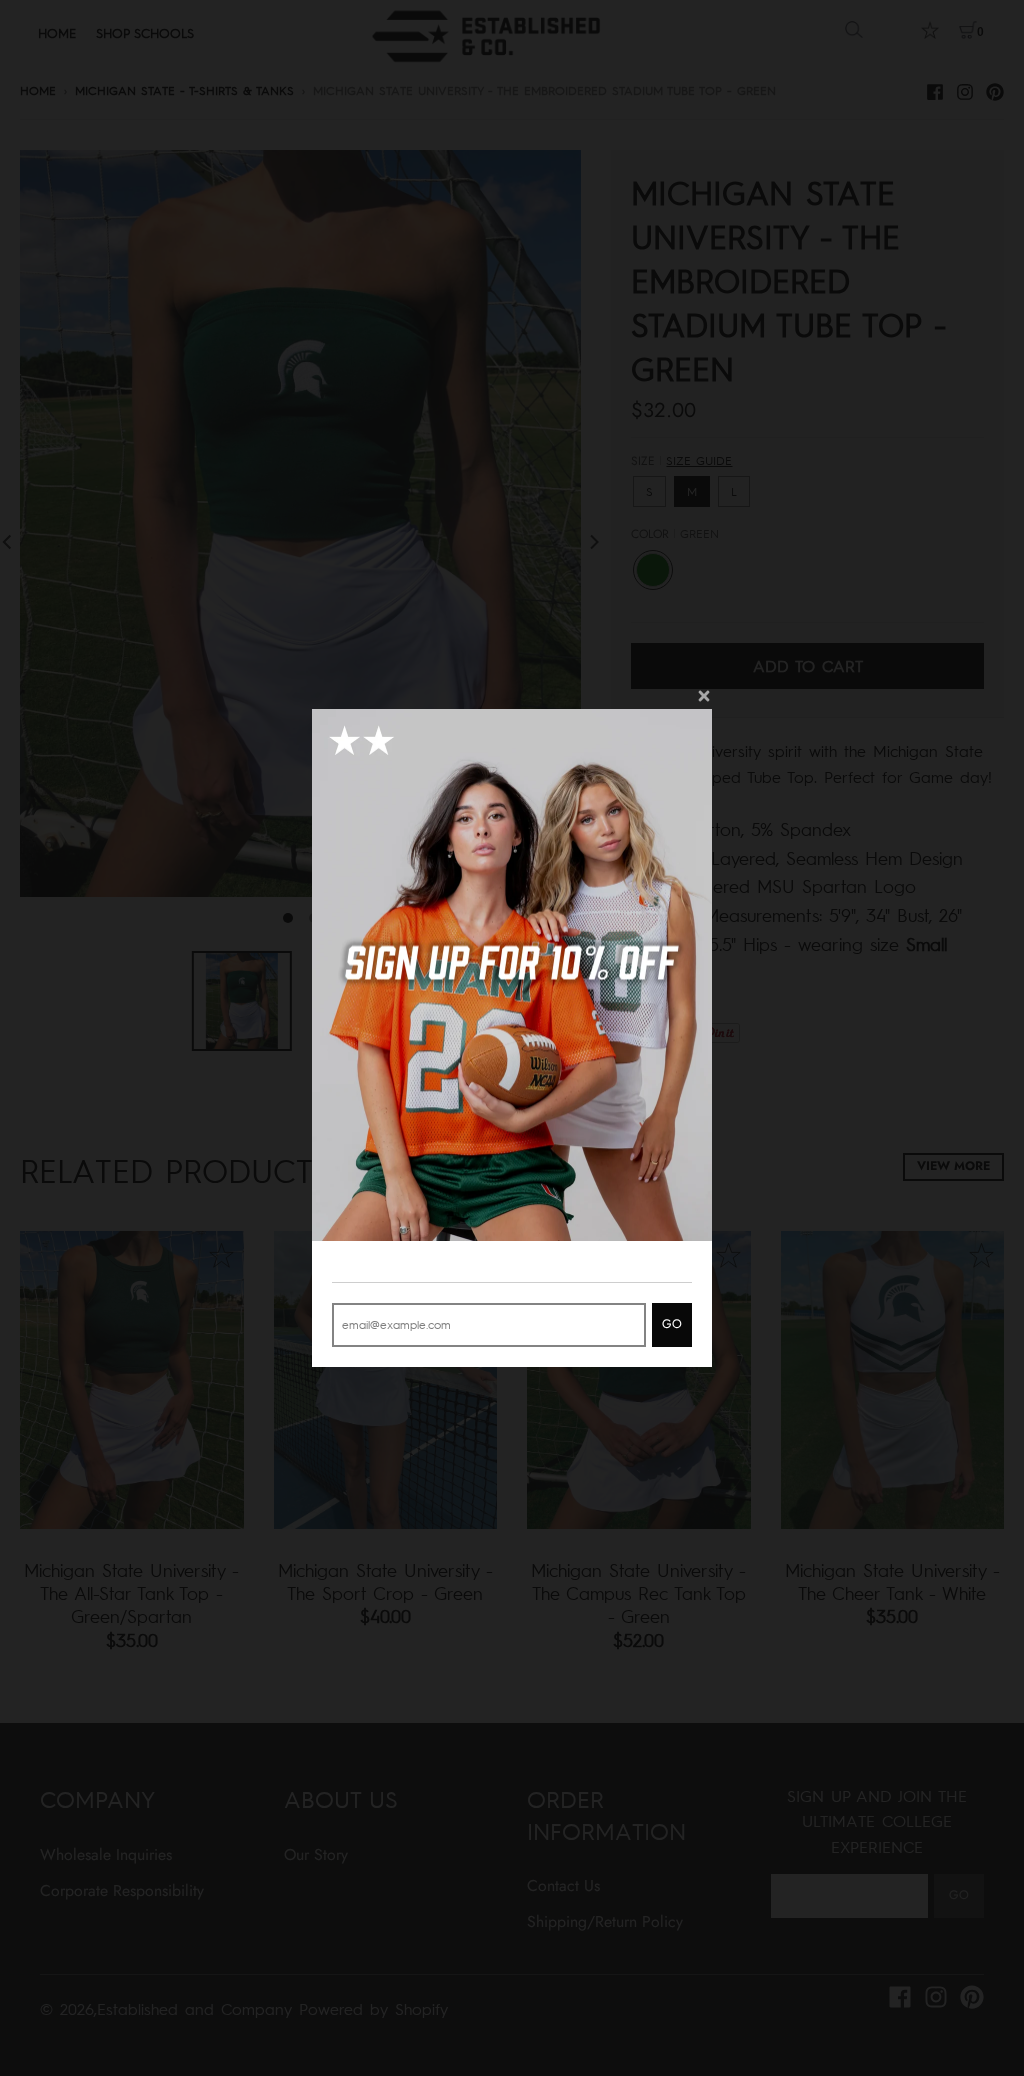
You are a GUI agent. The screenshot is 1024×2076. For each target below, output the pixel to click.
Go (672, 1324)
